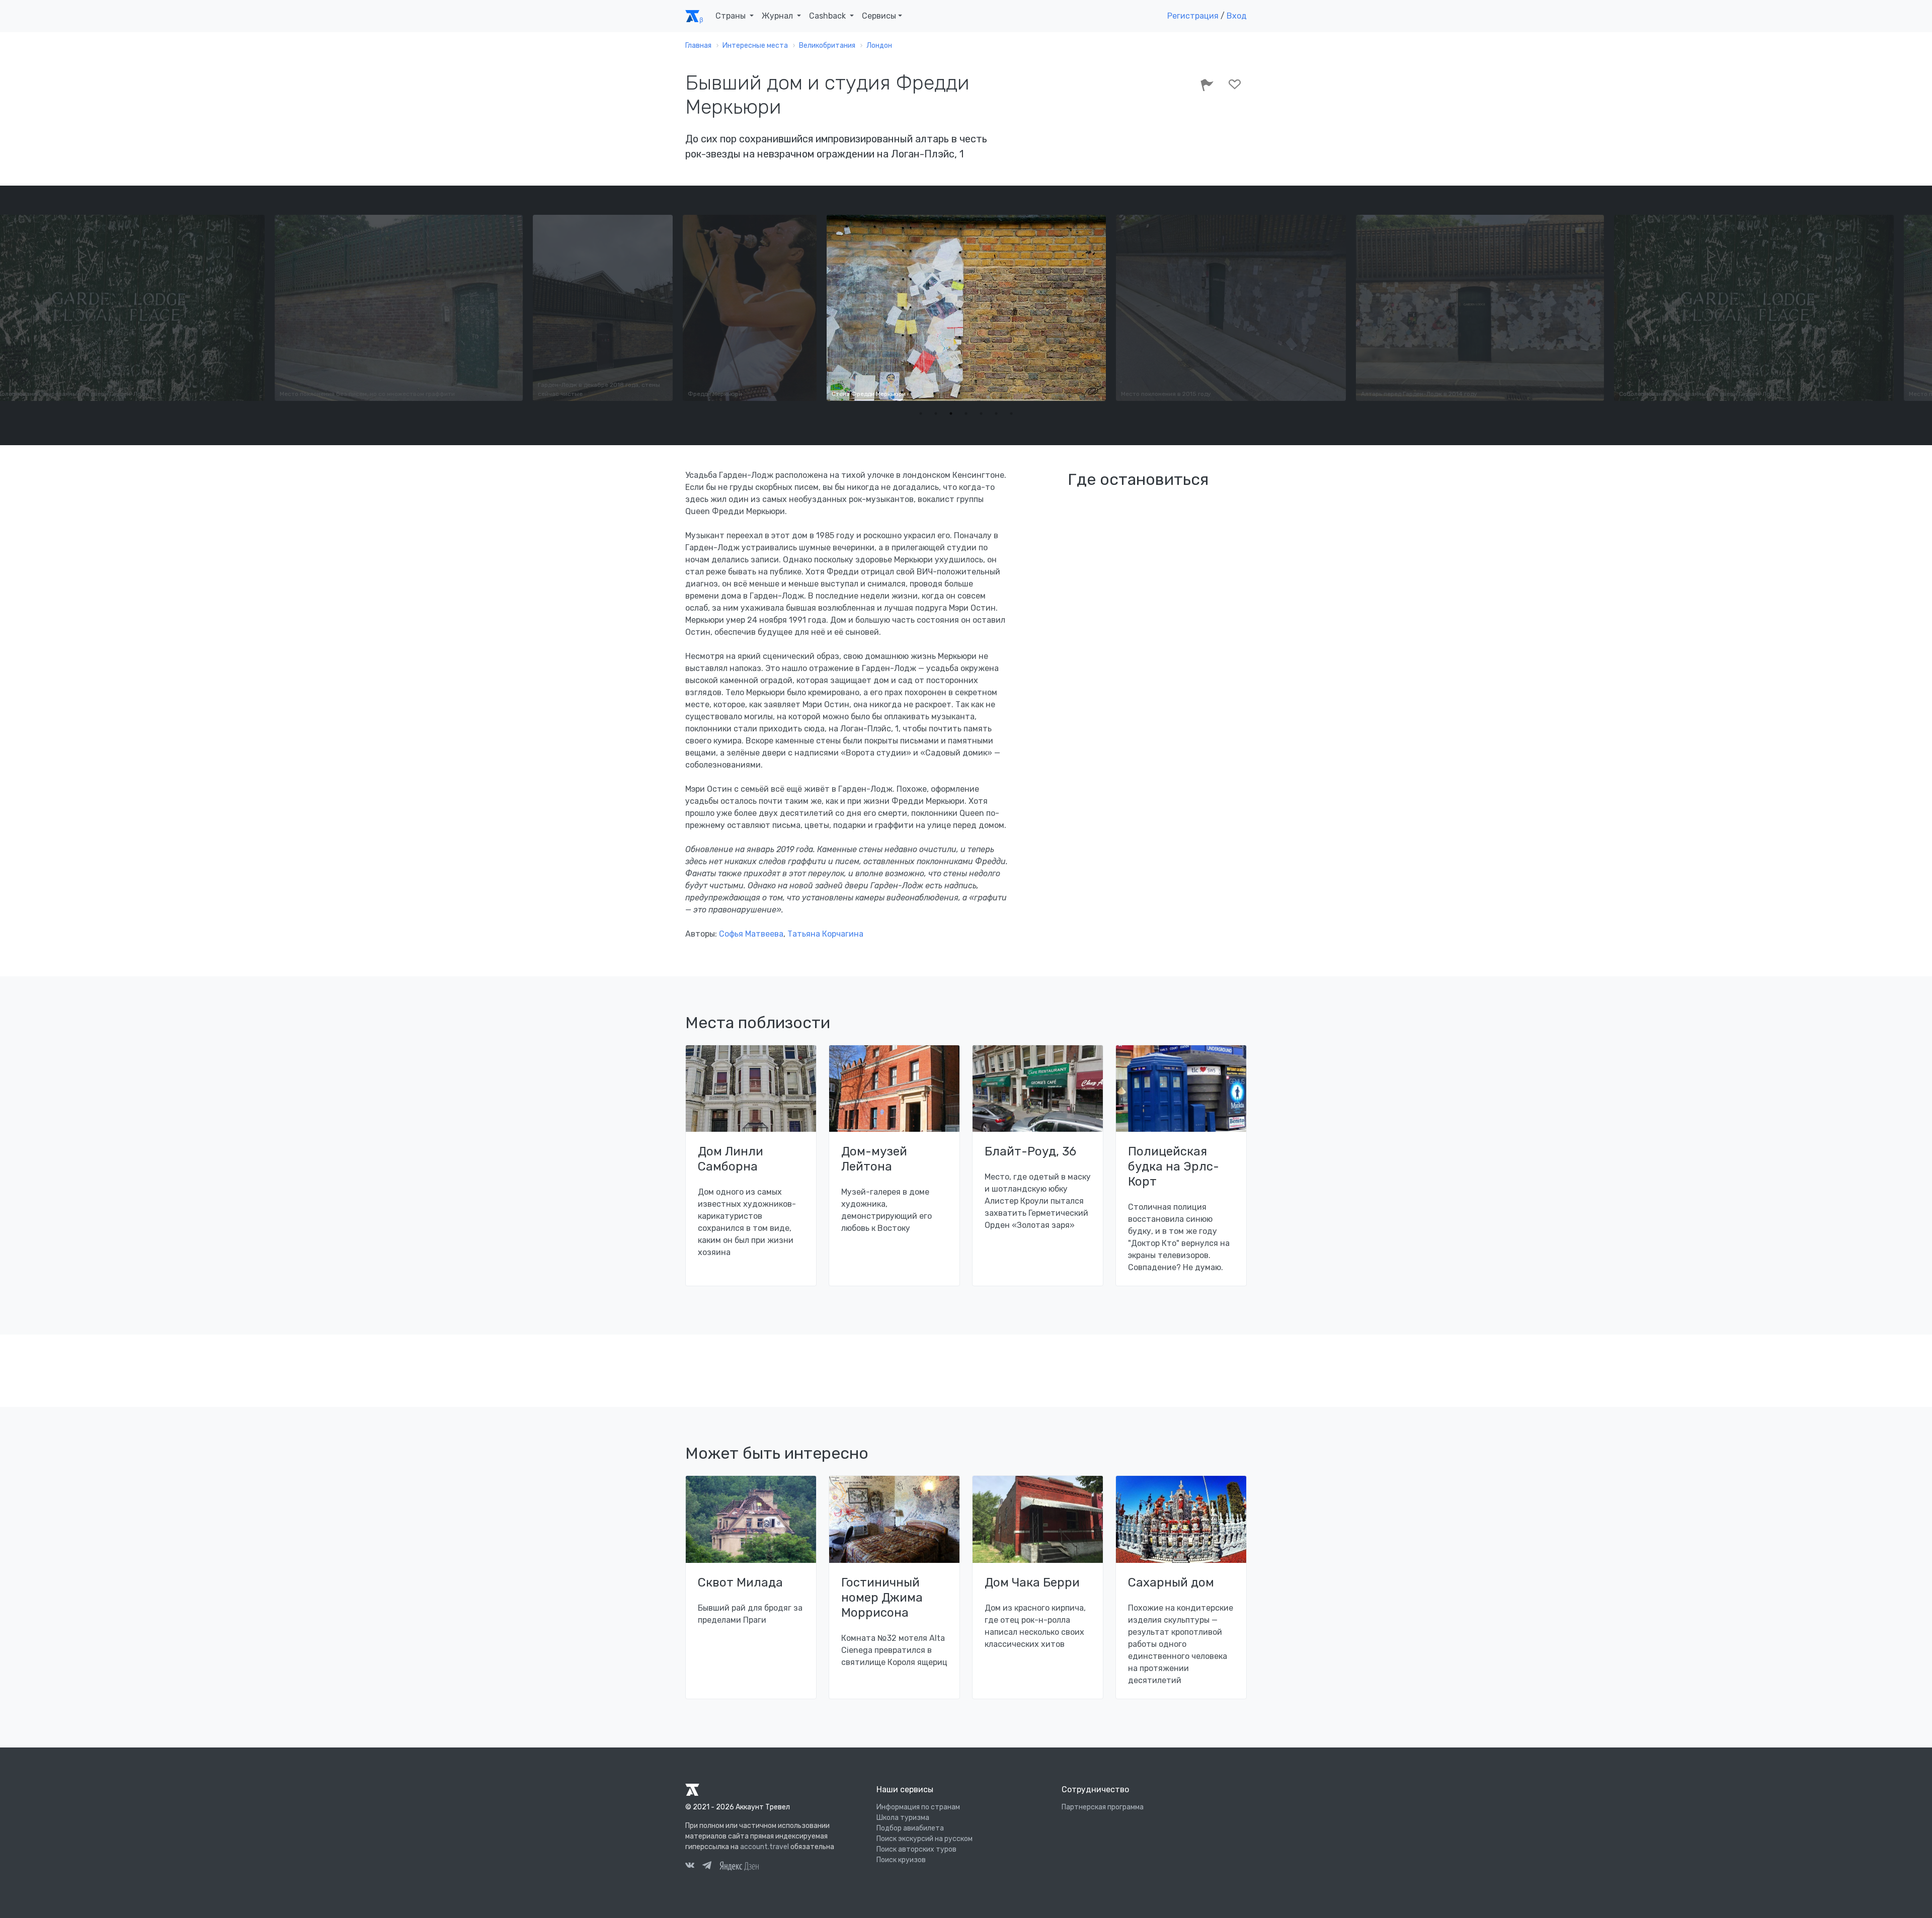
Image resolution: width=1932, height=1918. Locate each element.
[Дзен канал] (739, 1865)
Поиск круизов (901, 1860)
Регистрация (1193, 16)
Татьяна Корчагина (825, 934)
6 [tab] (996, 413)
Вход (1237, 16)
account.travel (764, 1847)
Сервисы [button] (879, 16)
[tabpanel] (966, 308)
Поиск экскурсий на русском (924, 1839)
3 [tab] (951, 413)
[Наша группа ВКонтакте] (690, 1867)
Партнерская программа (1103, 1807)
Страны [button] (732, 16)
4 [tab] (966, 413)
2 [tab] (936, 413)
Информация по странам (918, 1807)
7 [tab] (1011, 413)
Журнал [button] (778, 16)
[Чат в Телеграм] (707, 1867)
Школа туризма (903, 1818)
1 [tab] (921, 413)
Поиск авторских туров (916, 1849)
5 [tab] (981, 413)
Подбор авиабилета (910, 1828)
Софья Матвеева (751, 934)
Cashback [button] (828, 16)
